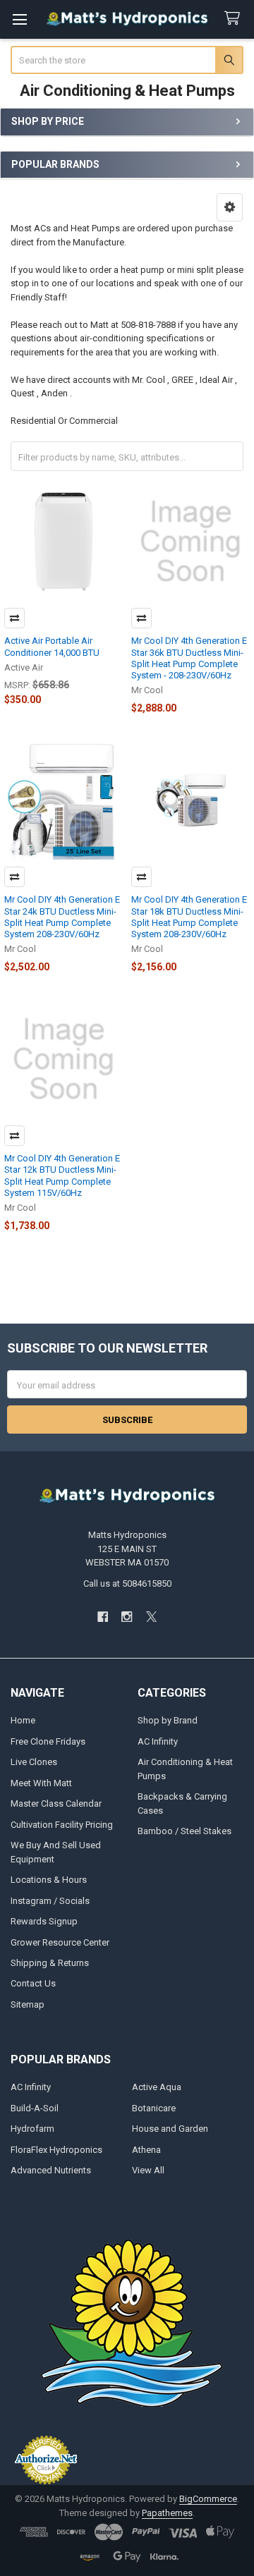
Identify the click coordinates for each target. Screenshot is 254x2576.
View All (148, 2170)
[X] (151, 1617)
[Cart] (235, 19)
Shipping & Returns (50, 1963)
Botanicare (154, 2108)
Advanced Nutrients (51, 2170)
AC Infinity (158, 1741)
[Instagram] (127, 1617)
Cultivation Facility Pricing (62, 1825)
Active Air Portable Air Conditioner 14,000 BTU (52, 646)
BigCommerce (208, 2499)
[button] (230, 207)
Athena (146, 2150)
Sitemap (28, 2004)
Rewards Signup (44, 1921)
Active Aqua (157, 2087)
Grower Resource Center (60, 1942)
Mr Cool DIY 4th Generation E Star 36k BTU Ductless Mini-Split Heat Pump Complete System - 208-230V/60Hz (189, 658)
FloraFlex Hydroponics (56, 2150)
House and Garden (170, 2129)
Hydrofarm (32, 2129)
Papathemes (167, 2513)
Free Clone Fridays (48, 1741)
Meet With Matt (41, 1783)
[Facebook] (103, 1617)
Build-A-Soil (35, 2108)
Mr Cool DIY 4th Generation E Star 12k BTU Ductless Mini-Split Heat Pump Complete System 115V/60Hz (62, 1176)
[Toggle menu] (19, 19)
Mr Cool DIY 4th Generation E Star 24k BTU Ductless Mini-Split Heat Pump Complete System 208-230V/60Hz (62, 917)
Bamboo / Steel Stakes (185, 1831)
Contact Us (33, 1983)
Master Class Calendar (56, 1803)
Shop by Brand (168, 1720)
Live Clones (34, 1762)
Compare (14, 618)
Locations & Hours (49, 1880)
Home (23, 1720)
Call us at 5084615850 (127, 1583)
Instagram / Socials (50, 1901)
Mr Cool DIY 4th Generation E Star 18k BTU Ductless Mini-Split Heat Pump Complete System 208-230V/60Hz (189, 917)
